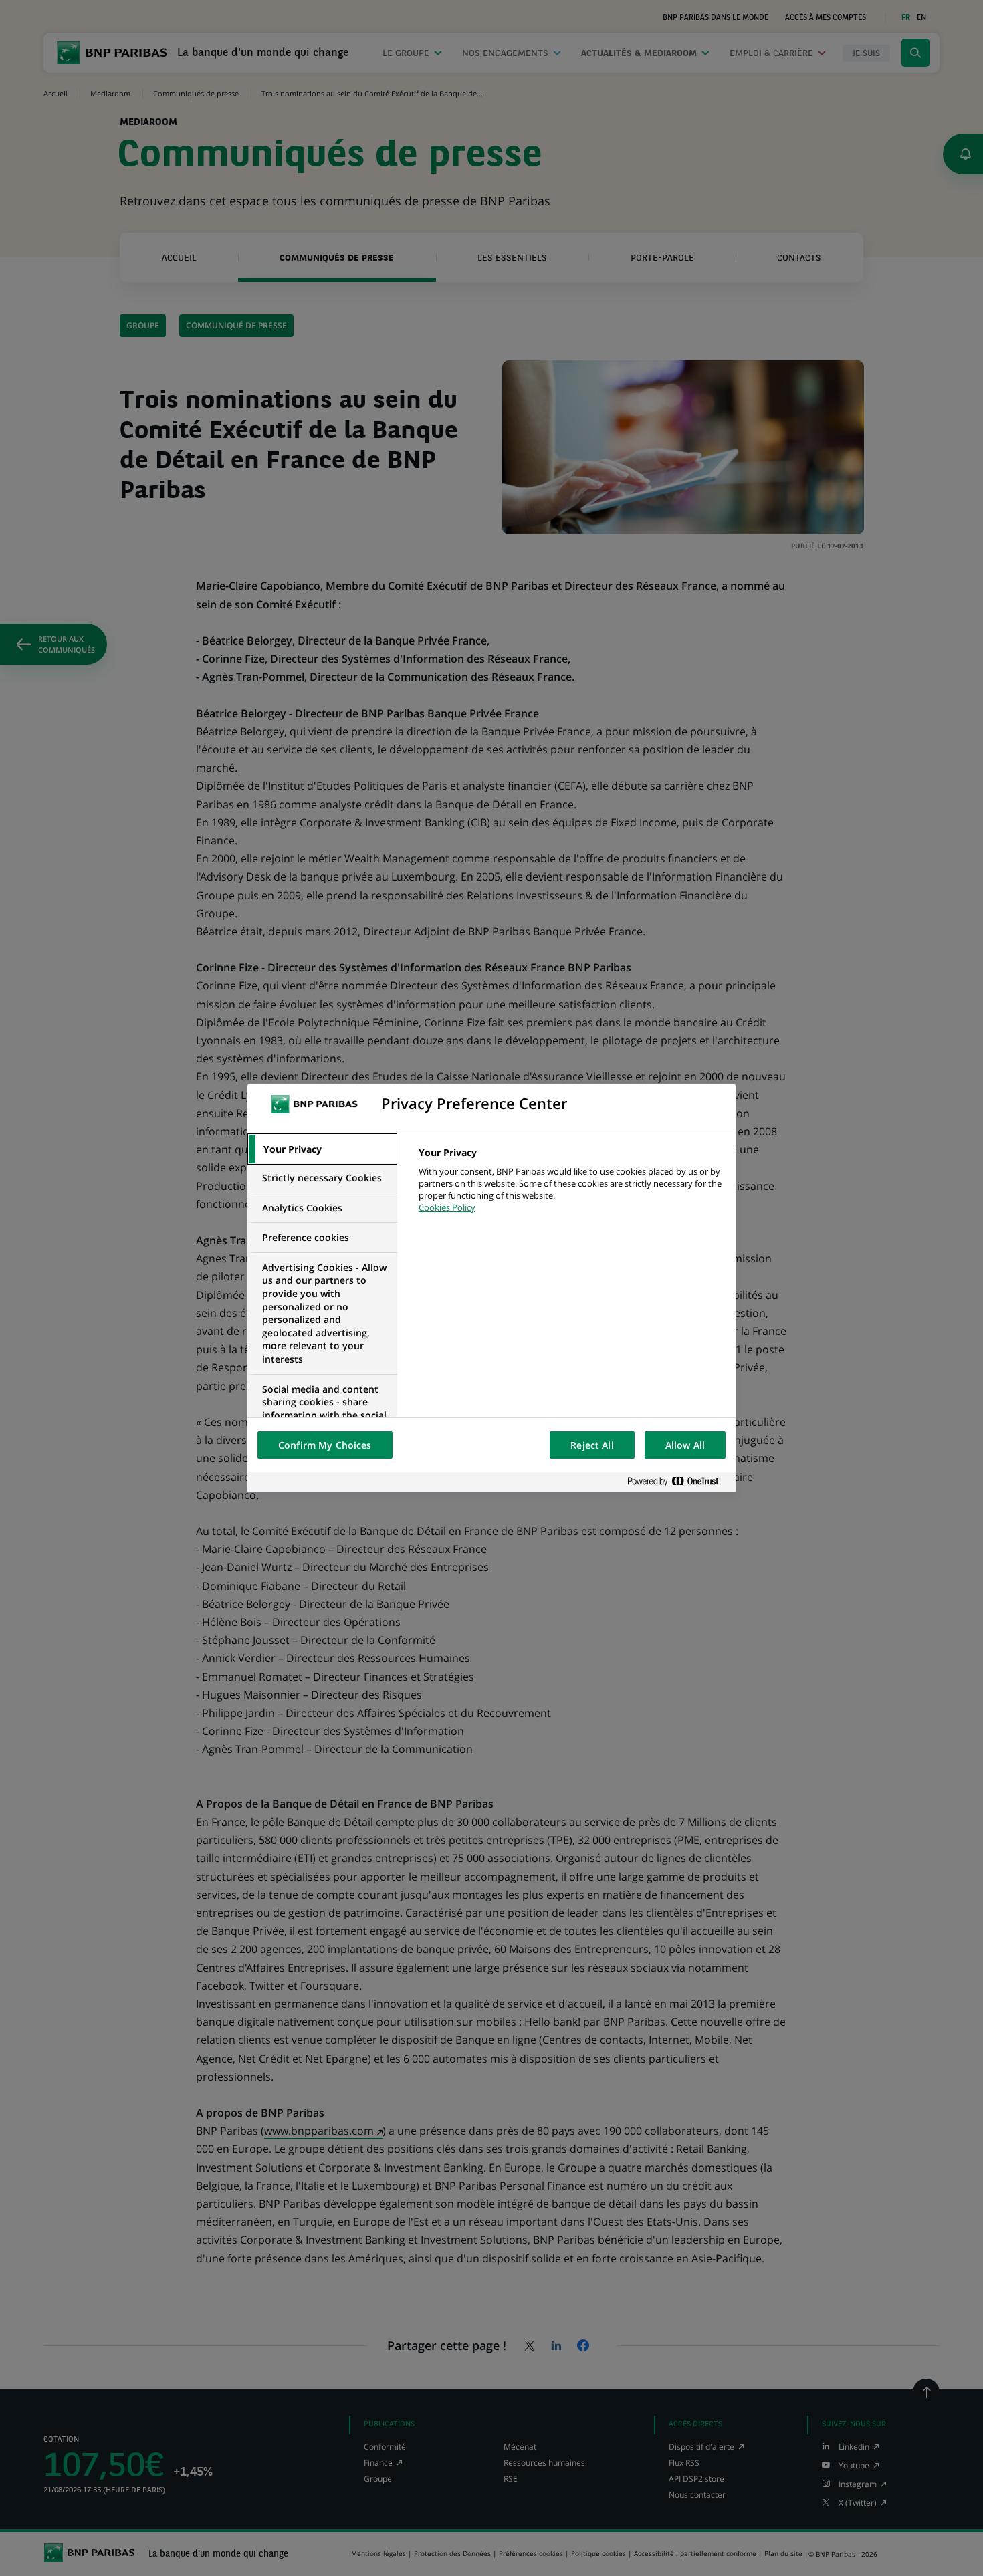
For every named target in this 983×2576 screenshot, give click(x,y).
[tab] (322, 1149)
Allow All (685, 1445)
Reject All (592, 1445)
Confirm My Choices (325, 1445)
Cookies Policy (447, 1207)
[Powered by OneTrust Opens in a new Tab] (678, 1482)
